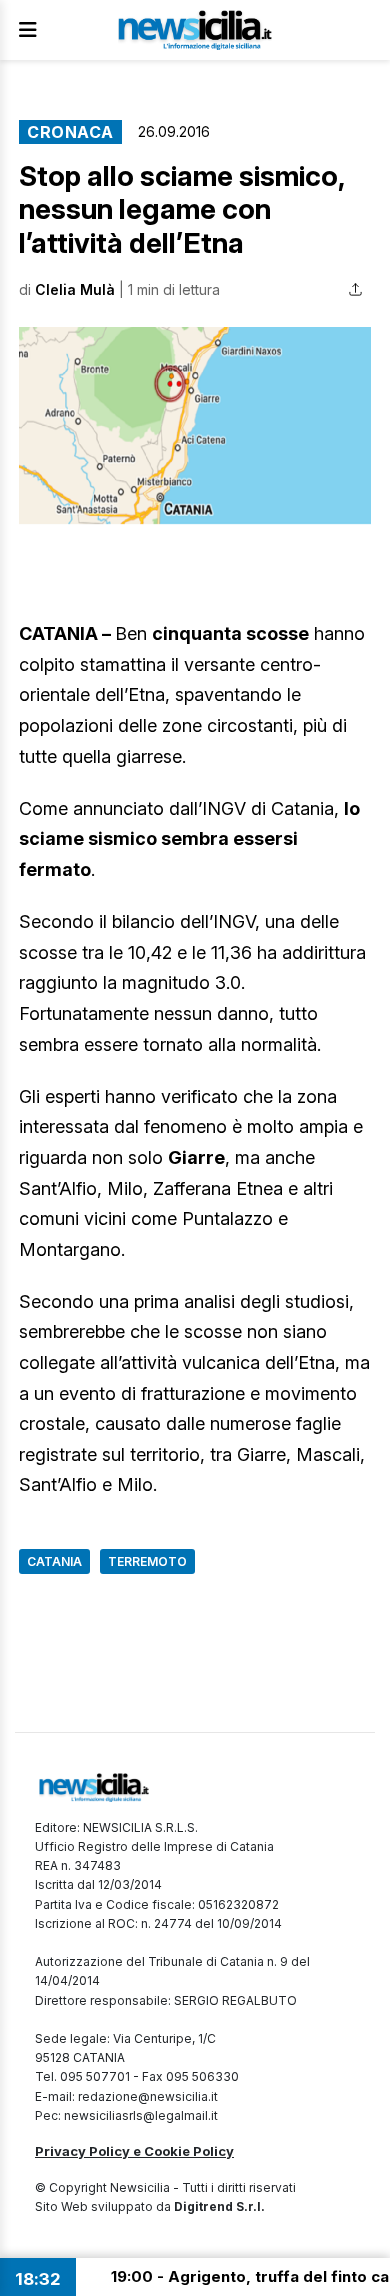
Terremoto (147, 1561)
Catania (54, 1561)
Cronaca (70, 132)
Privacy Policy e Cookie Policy (134, 2151)
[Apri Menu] (28, 30)
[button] (195, 426)
